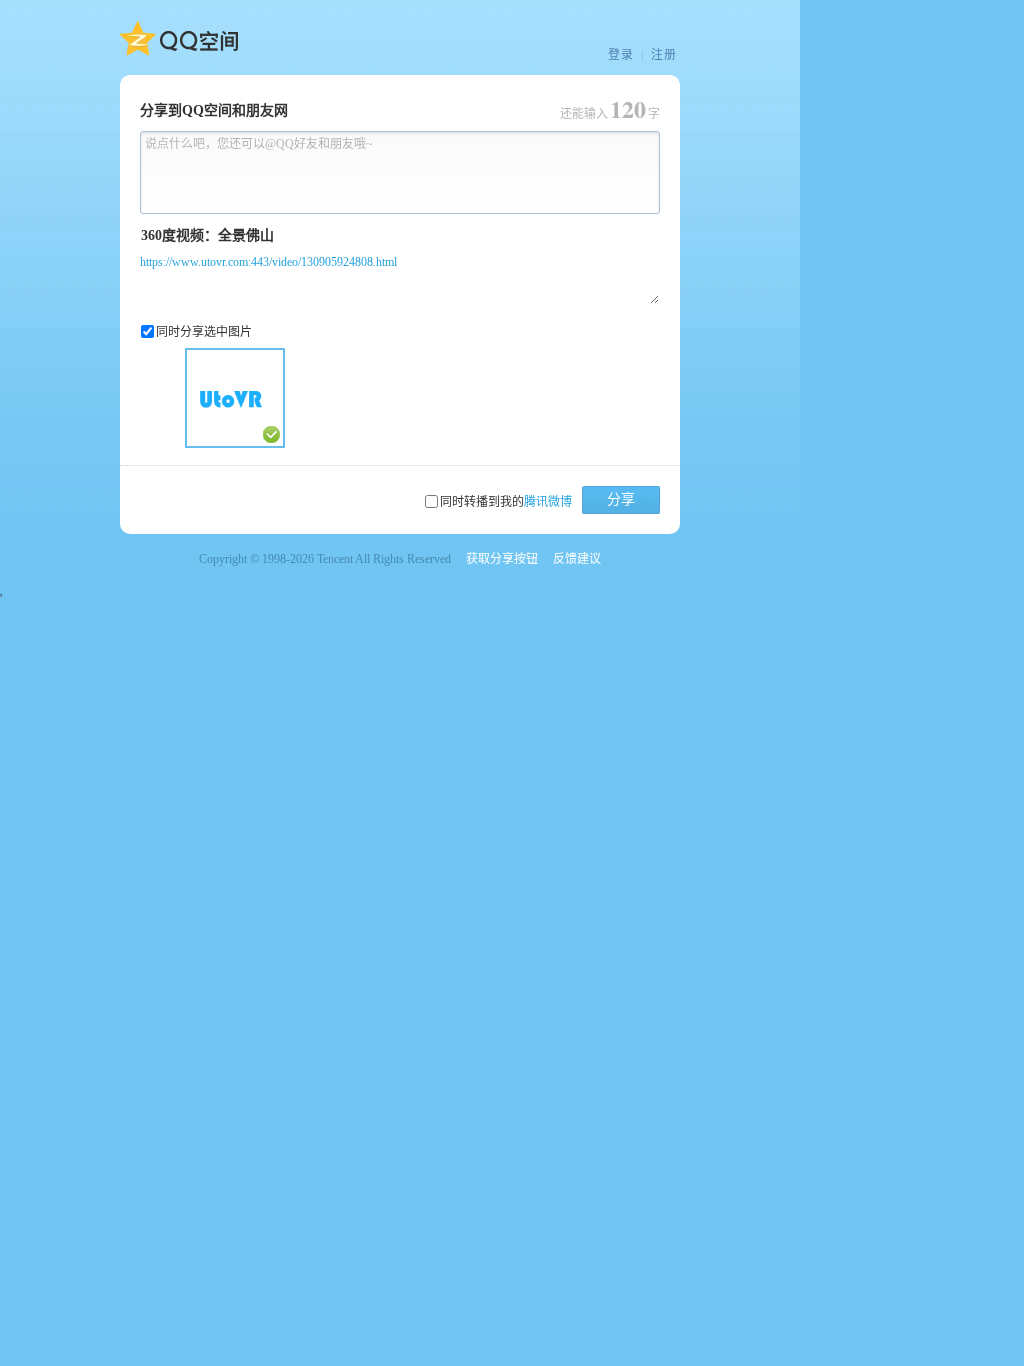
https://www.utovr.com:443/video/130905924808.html (268, 262)
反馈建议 (577, 559)
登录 (621, 55)
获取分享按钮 (502, 559)
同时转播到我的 (506, 502)
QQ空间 (179, 39)
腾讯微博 (548, 502)
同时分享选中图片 (204, 332)
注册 (664, 55)
